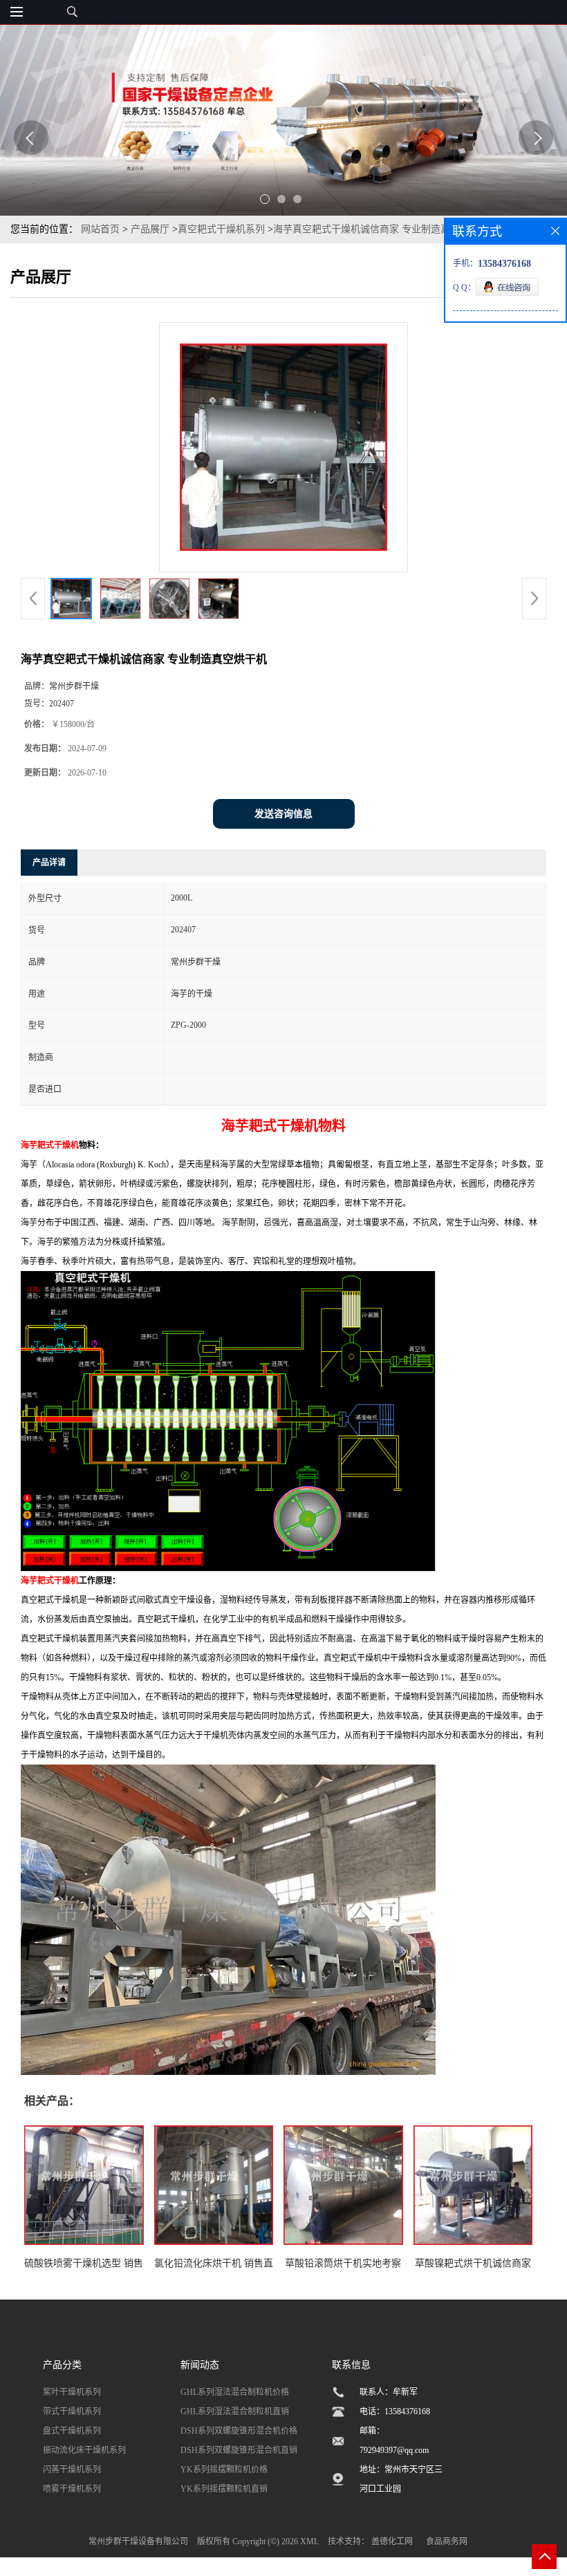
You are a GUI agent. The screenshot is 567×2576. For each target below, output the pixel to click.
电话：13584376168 (395, 2412)
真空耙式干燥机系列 (221, 229)
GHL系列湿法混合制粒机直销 (235, 2412)
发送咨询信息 (283, 814)
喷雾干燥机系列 (72, 2489)
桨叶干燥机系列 (72, 2392)
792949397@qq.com (394, 2450)
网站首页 (100, 229)
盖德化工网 (392, 2541)
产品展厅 (150, 229)
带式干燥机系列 (72, 2412)
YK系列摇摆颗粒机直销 (224, 2489)
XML (309, 2541)
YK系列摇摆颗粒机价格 (224, 2470)
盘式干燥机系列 (72, 2431)
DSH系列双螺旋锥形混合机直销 (239, 2450)
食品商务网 (447, 2541)
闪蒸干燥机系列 (72, 2470)
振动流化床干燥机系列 (84, 2450)
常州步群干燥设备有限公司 (138, 2541)
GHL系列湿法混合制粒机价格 (235, 2392)
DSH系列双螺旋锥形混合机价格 (239, 2431)
